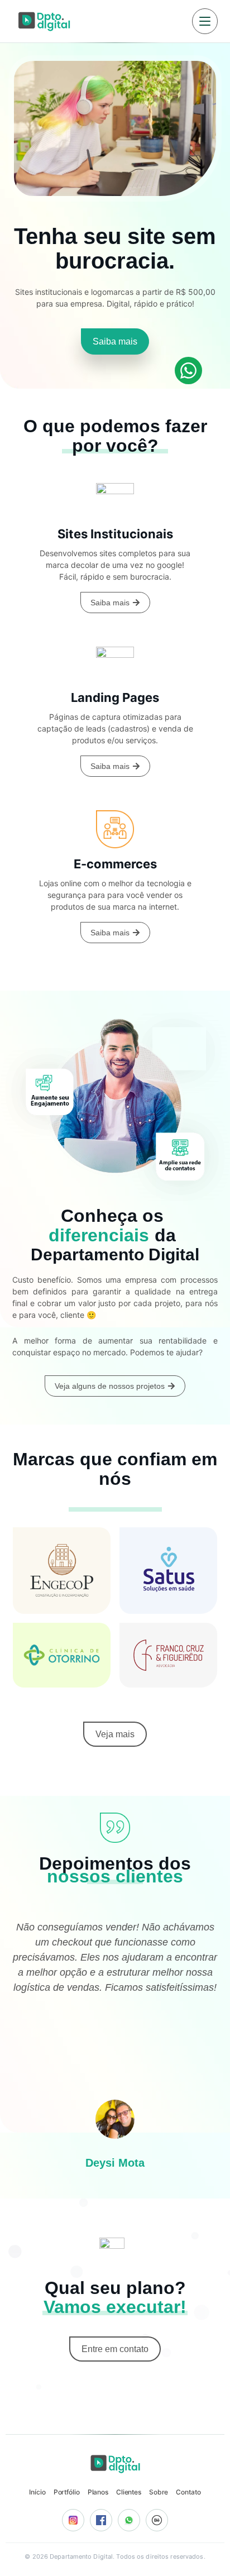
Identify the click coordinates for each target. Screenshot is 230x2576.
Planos (98, 2492)
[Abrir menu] (205, 21)
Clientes (129, 2492)
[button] (104, 2202)
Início (37, 2492)
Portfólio (67, 2492)
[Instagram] (73, 2520)
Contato (188, 2492)
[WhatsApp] (129, 2520)
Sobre (159, 2492)
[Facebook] (101, 2520)
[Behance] (157, 2520)
